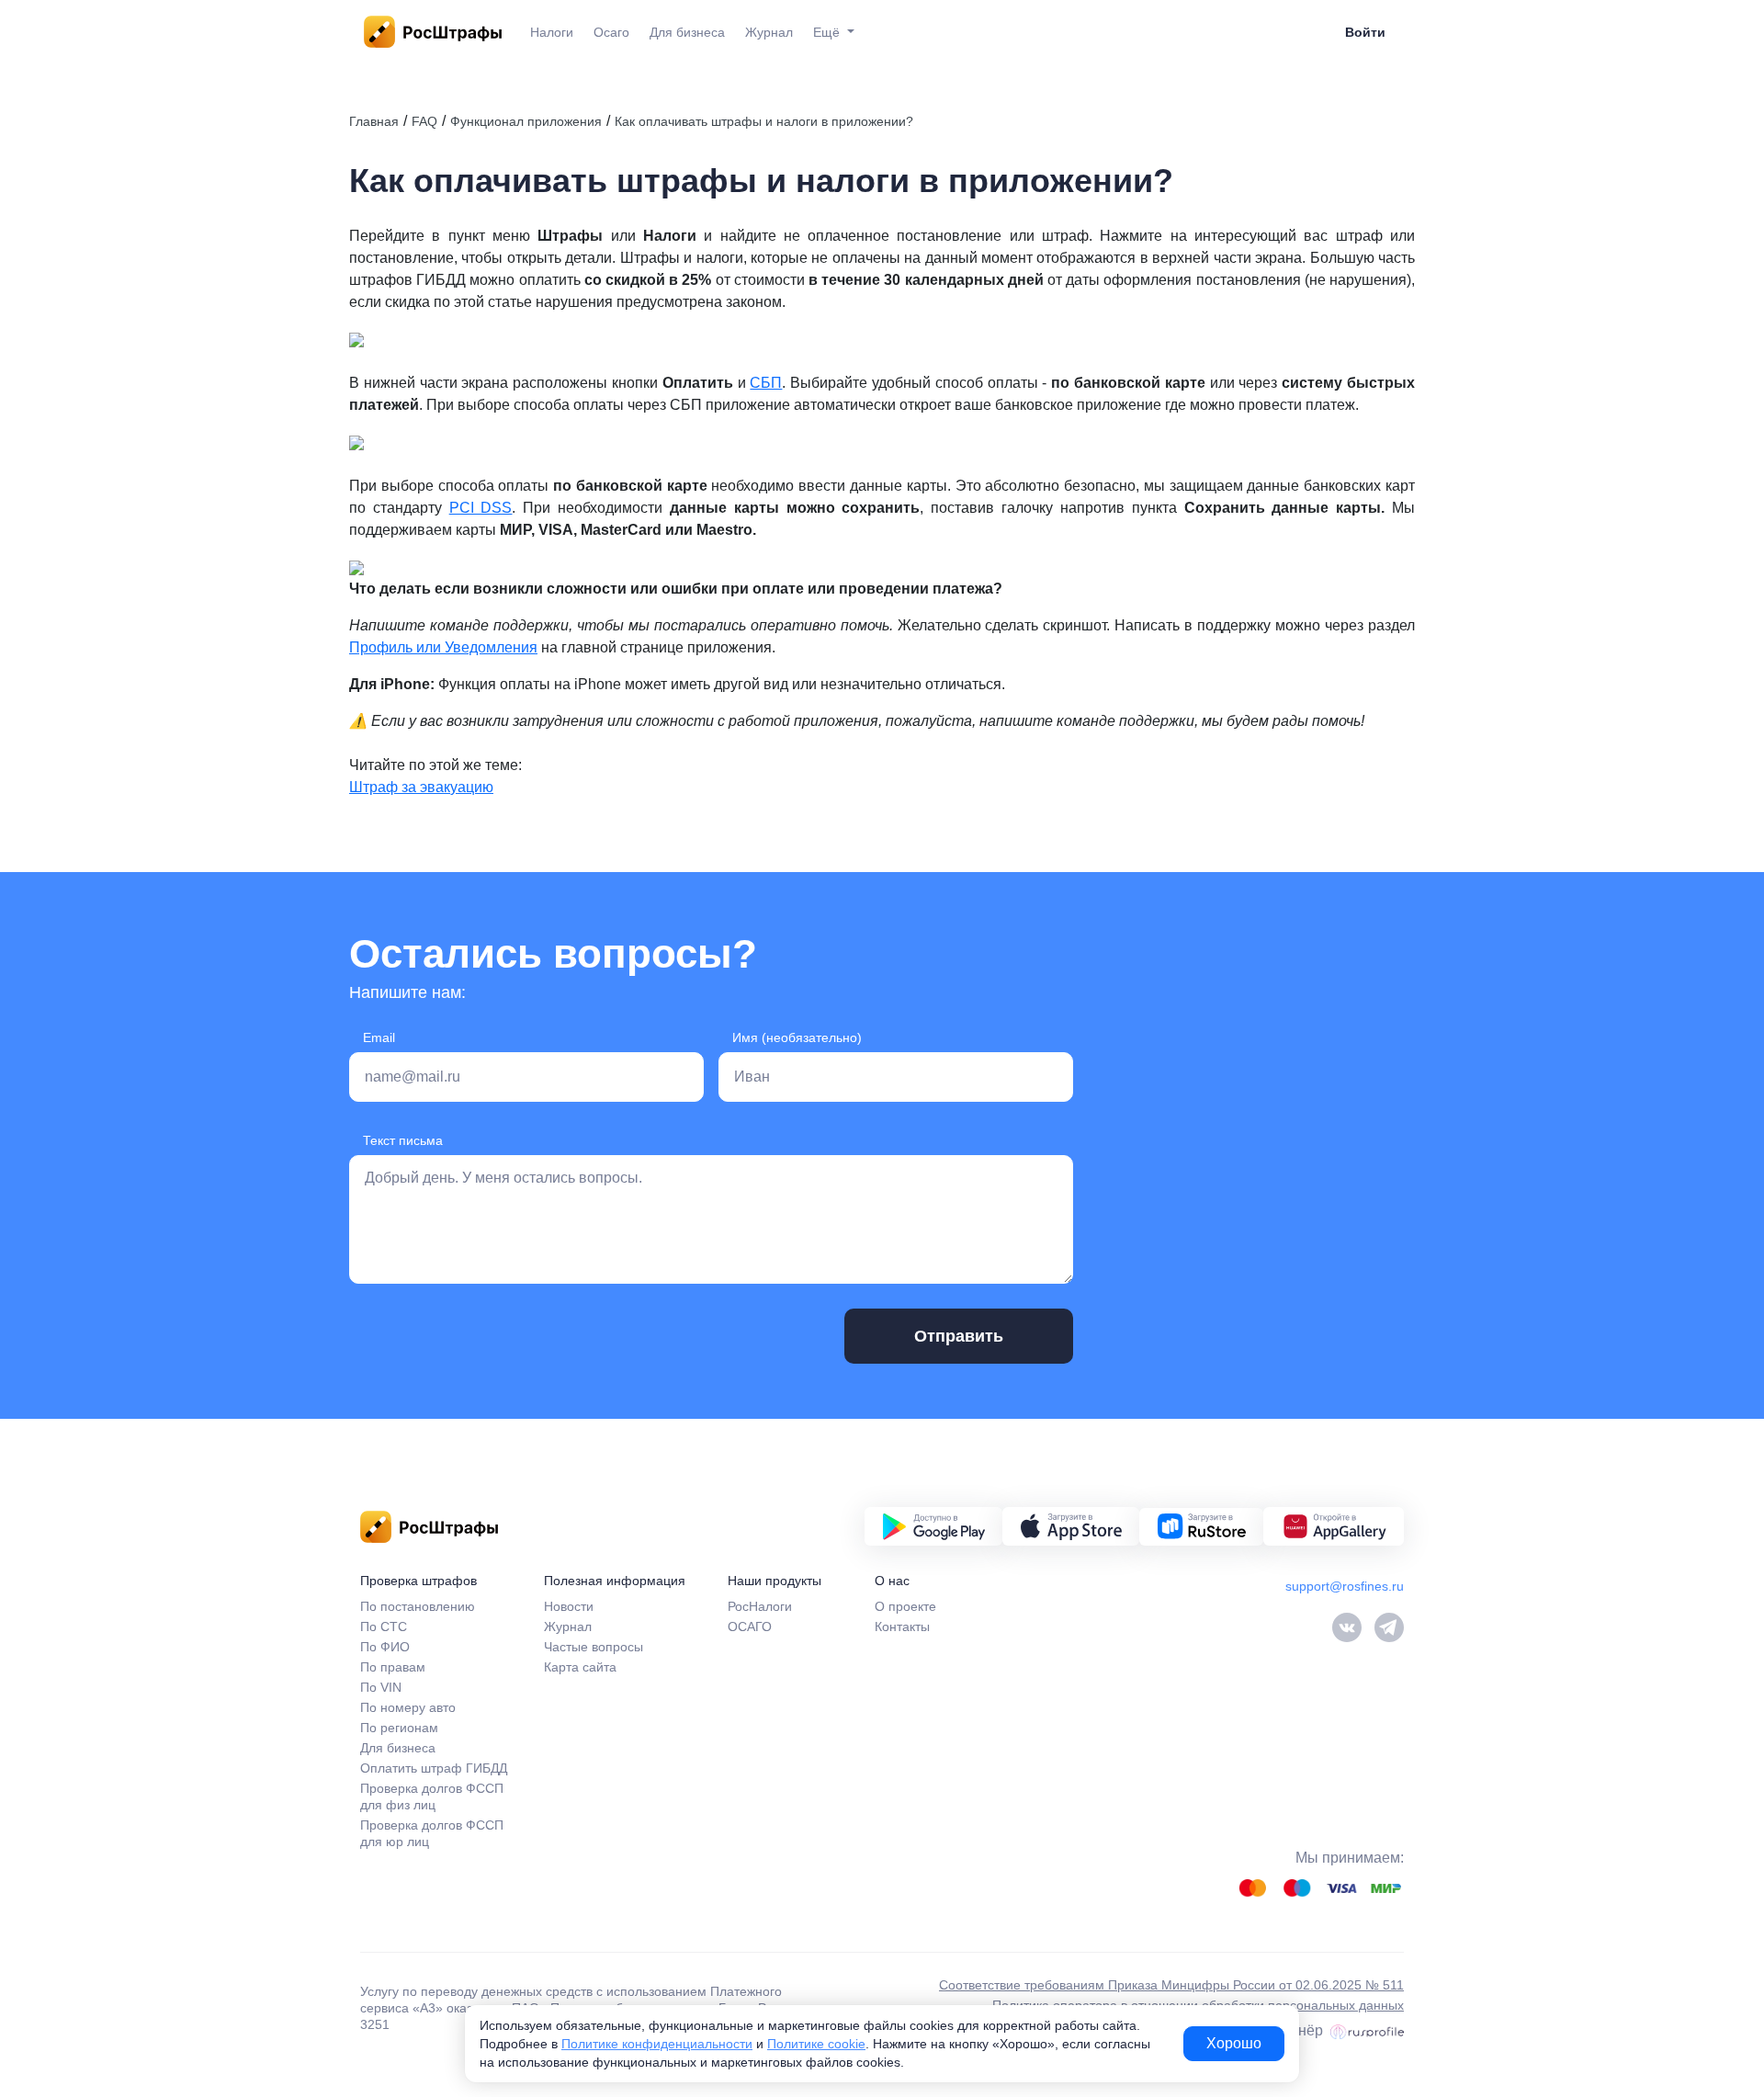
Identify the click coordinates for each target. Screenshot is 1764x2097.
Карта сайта (580, 1667)
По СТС (384, 1627)
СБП (766, 383)
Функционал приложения (526, 121)
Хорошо (1234, 2043)
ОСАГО (750, 1627)
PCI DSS (481, 508)
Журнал (769, 32)
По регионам (399, 1728)
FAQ (424, 121)
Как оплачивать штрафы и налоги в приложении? (764, 121)
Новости (569, 1606)
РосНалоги (760, 1606)
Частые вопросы (594, 1647)
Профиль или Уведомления (443, 647)
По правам (393, 1667)
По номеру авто (408, 1707)
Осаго (611, 32)
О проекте (905, 1606)
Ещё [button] (828, 32)
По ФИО (385, 1647)
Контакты (902, 1627)
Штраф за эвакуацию (421, 787)
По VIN (381, 1687)
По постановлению (418, 1606)
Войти (1365, 32)
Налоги (552, 32)
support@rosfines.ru (1345, 1586)
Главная (374, 121)
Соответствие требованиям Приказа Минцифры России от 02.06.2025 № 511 (1171, 1985)
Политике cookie (816, 2044)
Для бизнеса (687, 32)
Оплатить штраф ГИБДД (434, 1768)
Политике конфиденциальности (657, 2044)
